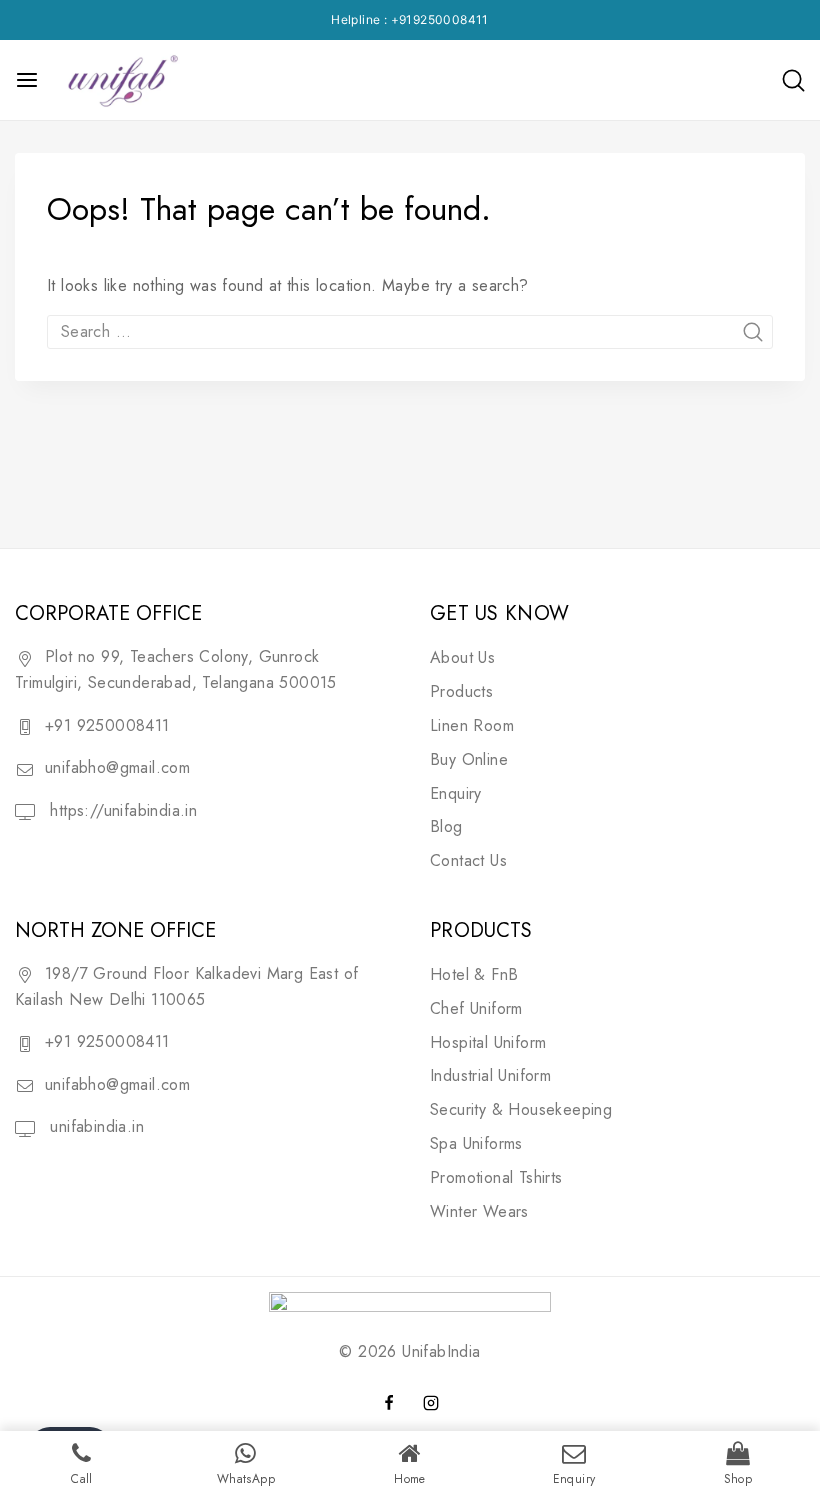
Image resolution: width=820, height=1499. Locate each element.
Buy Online (469, 759)
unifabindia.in (94, 1126)
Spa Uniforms (476, 1143)
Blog (446, 826)
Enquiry (456, 793)
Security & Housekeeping (521, 1109)
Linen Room (472, 725)
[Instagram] (431, 1403)
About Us (462, 657)
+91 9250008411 (107, 725)
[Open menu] (27, 80)
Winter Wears (479, 1211)
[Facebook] (389, 1403)
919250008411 (444, 19)
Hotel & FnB (474, 974)
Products (461, 691)
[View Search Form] (793, 80)
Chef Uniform (476, 1008)
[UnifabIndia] (121, 80)
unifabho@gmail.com (117, 767)
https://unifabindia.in (121, 810)
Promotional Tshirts (496, 1177)
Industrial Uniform (490, 1075)
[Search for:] (410, 331)
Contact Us (468, 860)
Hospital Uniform (488, 1042)
